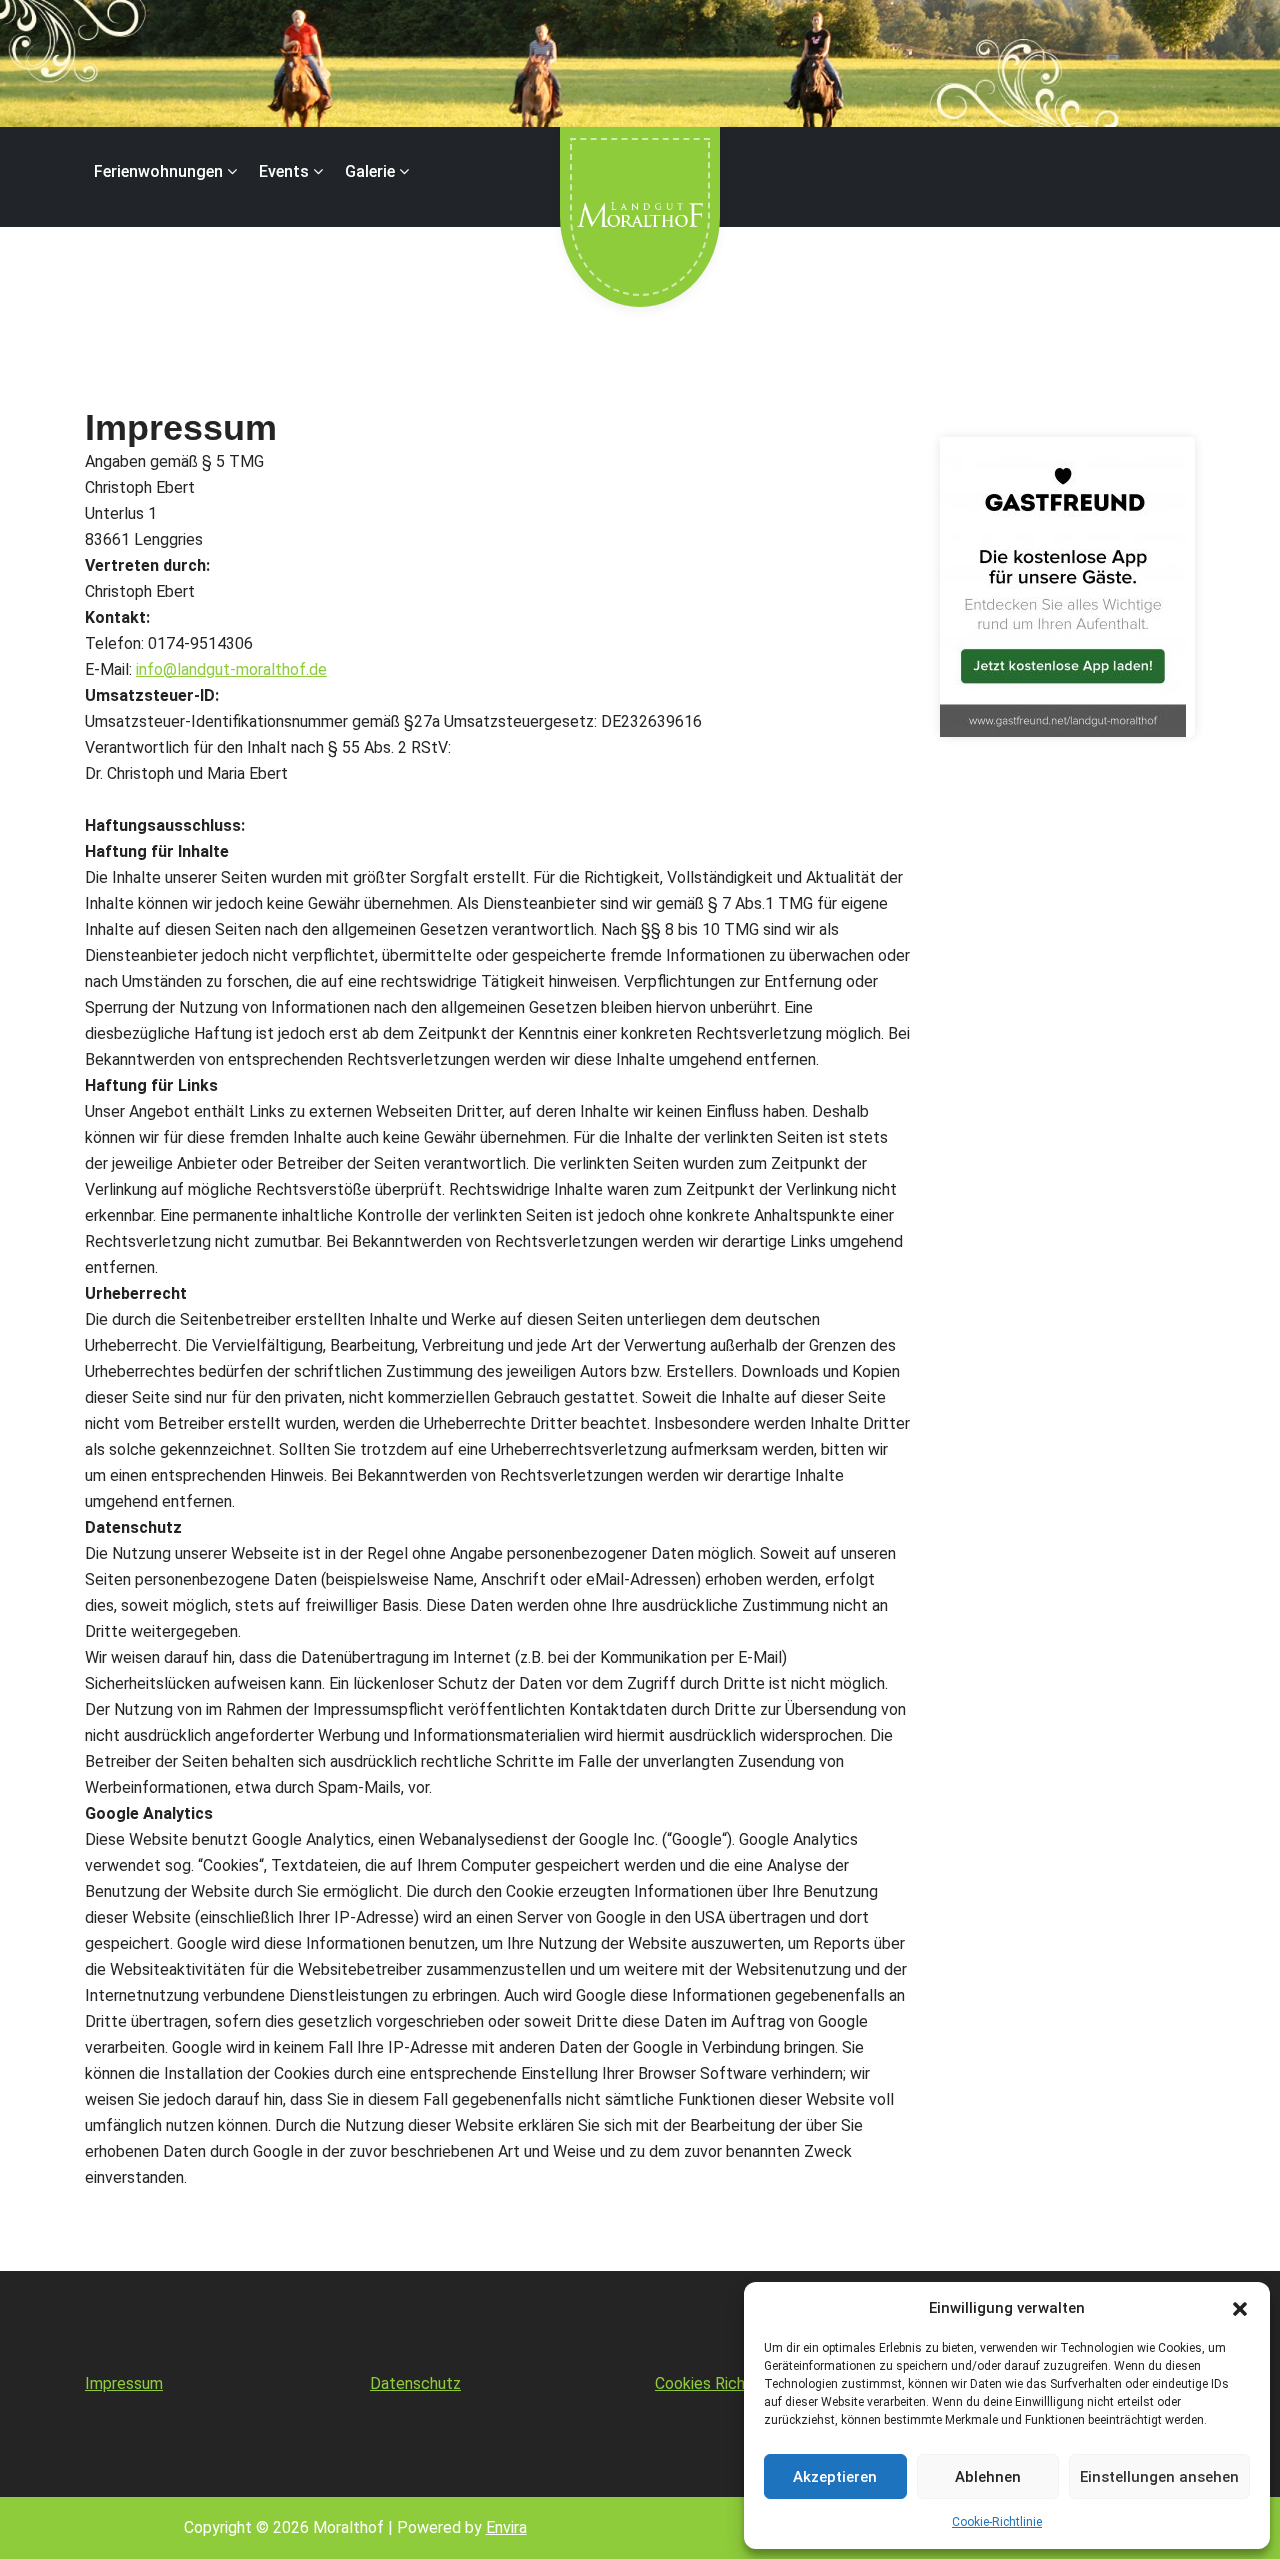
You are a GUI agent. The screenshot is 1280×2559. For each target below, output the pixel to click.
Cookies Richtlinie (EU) (733, 2383)
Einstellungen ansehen (1159, 2477)
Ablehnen (988, 2477)
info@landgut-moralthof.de (231, 669)
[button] (1240, 2308)
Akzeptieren (835, 2477)
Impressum (124, 2383)
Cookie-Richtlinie (997, 2522)
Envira (506, 2527)
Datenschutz (415, 2383)
